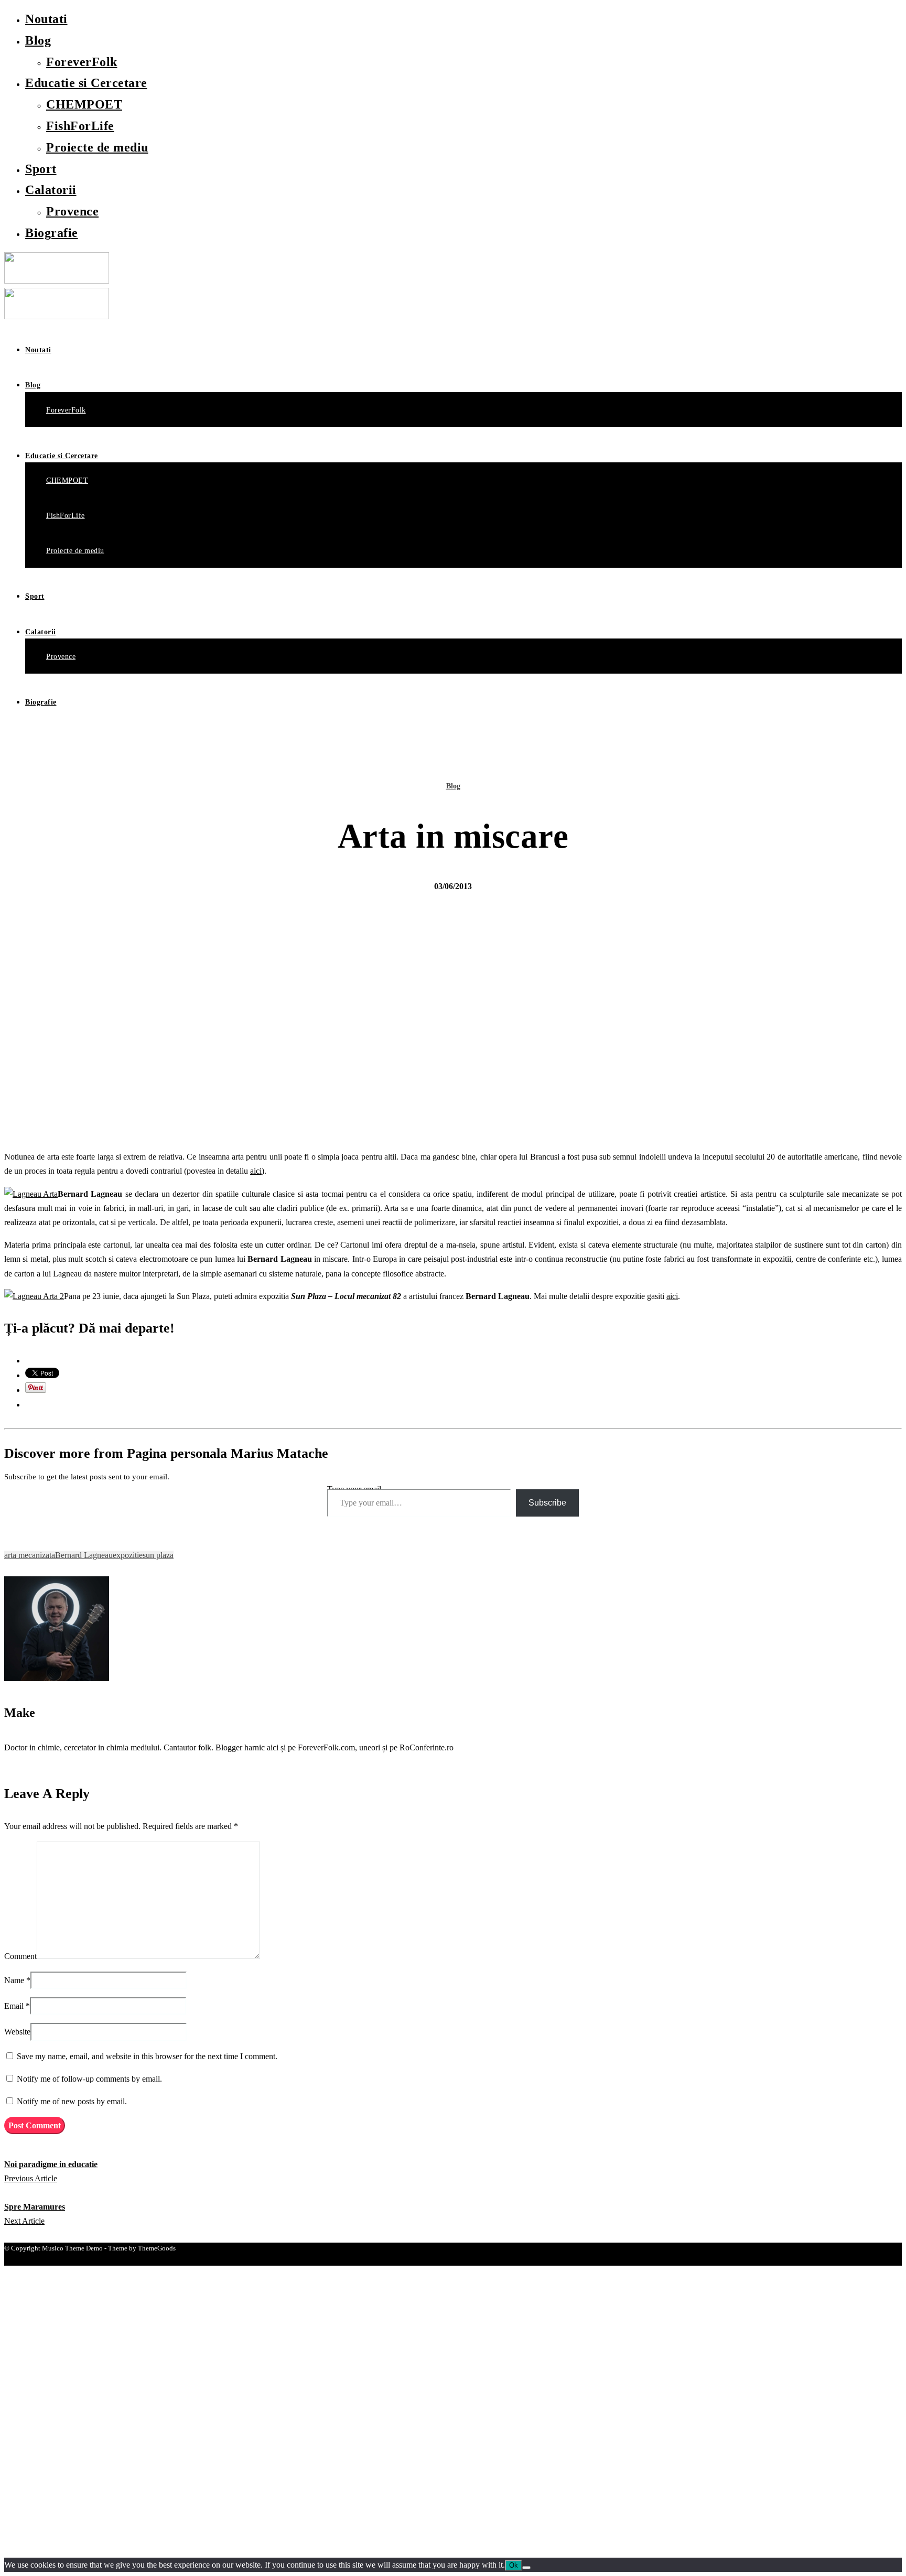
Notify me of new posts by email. (72, 2101)
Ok (514, 2565)
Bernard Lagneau (84, 1555)
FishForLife (80, 126)
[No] (526, 2568)
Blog (38, 40)
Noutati (46, 19)
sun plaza (158, 1555)
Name (14, 1980)
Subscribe (547, 1503)
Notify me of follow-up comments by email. (89, 2079)
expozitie (128, 1555)
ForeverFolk (82, 62)
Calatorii (51, 190)
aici (256, 1171)
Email (14, 2006)
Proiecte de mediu (97, 147)
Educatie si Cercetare (86, 83)
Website (17, 2032)
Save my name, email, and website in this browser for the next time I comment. (147, 2056)
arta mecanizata (30, 1555)
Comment (20, 1956)
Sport (41, 169)
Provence (72, 211)
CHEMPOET (84, 104)
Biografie (52, 233)
